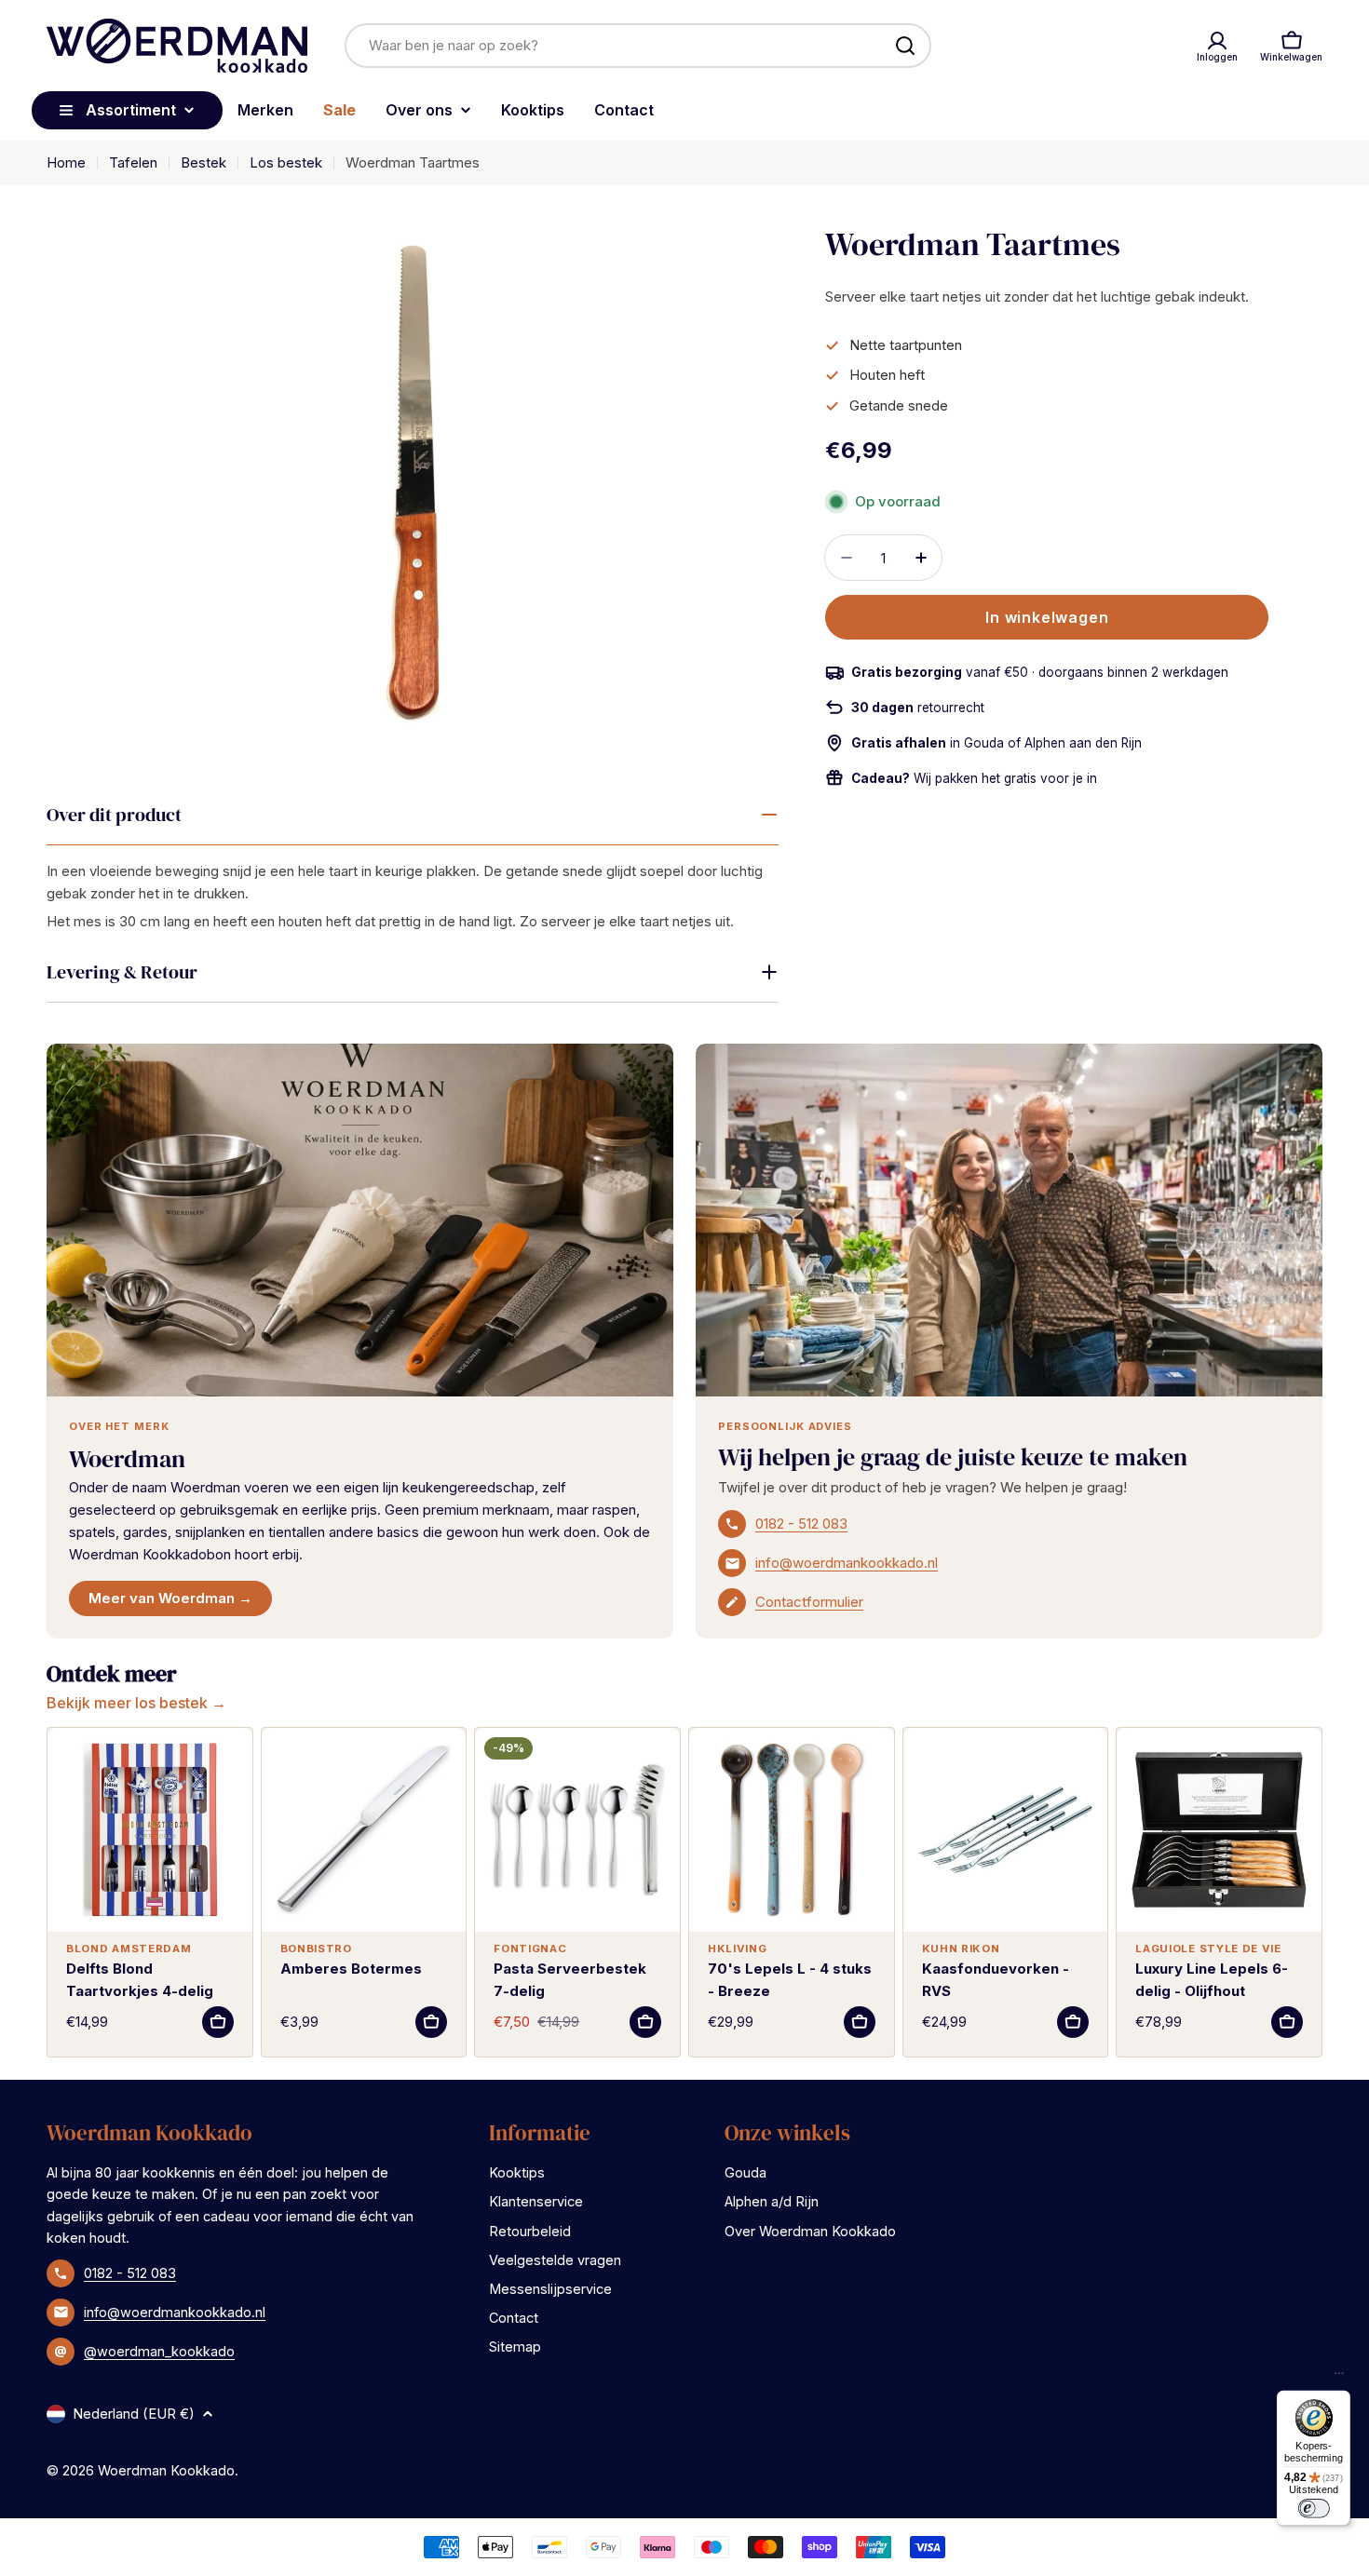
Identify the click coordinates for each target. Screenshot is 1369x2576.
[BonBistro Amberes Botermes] (364, 1830)
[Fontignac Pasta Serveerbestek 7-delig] (577, 1830)
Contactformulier (809, 1602)
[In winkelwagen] (218, 2022)
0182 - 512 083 (801, 1524)
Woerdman (127, 1459)
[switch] (1313, 2508)
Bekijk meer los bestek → (136, 1703)
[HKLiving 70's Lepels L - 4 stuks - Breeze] (792, 1830)
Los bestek (286, 162)
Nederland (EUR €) (134, 2414)
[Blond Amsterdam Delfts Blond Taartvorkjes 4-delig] (150, 1830)
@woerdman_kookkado (159, 2351)
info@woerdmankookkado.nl (847, 1563)
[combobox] (638, 46)
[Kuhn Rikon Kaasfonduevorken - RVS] (1006, 1830)
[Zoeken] (905, 46)
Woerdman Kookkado (166, 2470)
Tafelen (133, 162)
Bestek (203, 162)
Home (66, 162)
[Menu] (1339, 2378)
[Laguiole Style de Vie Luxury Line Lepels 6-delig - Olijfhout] (1219, 1830)
